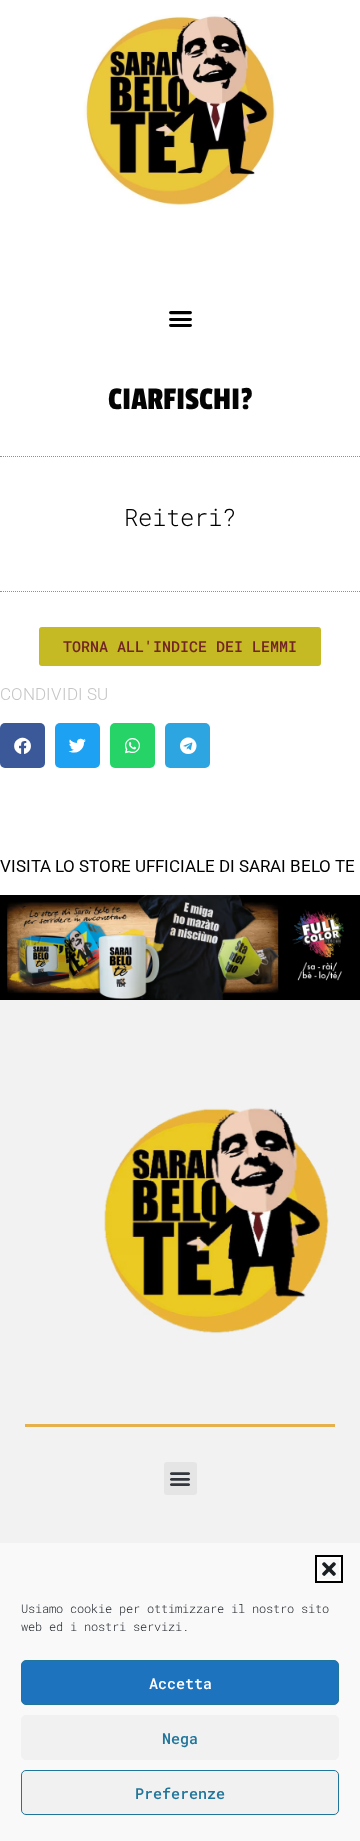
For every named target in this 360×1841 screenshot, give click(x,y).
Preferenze (180, 1793)
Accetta (180, 1683)
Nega (180, 1738)
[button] (329, 1569)
